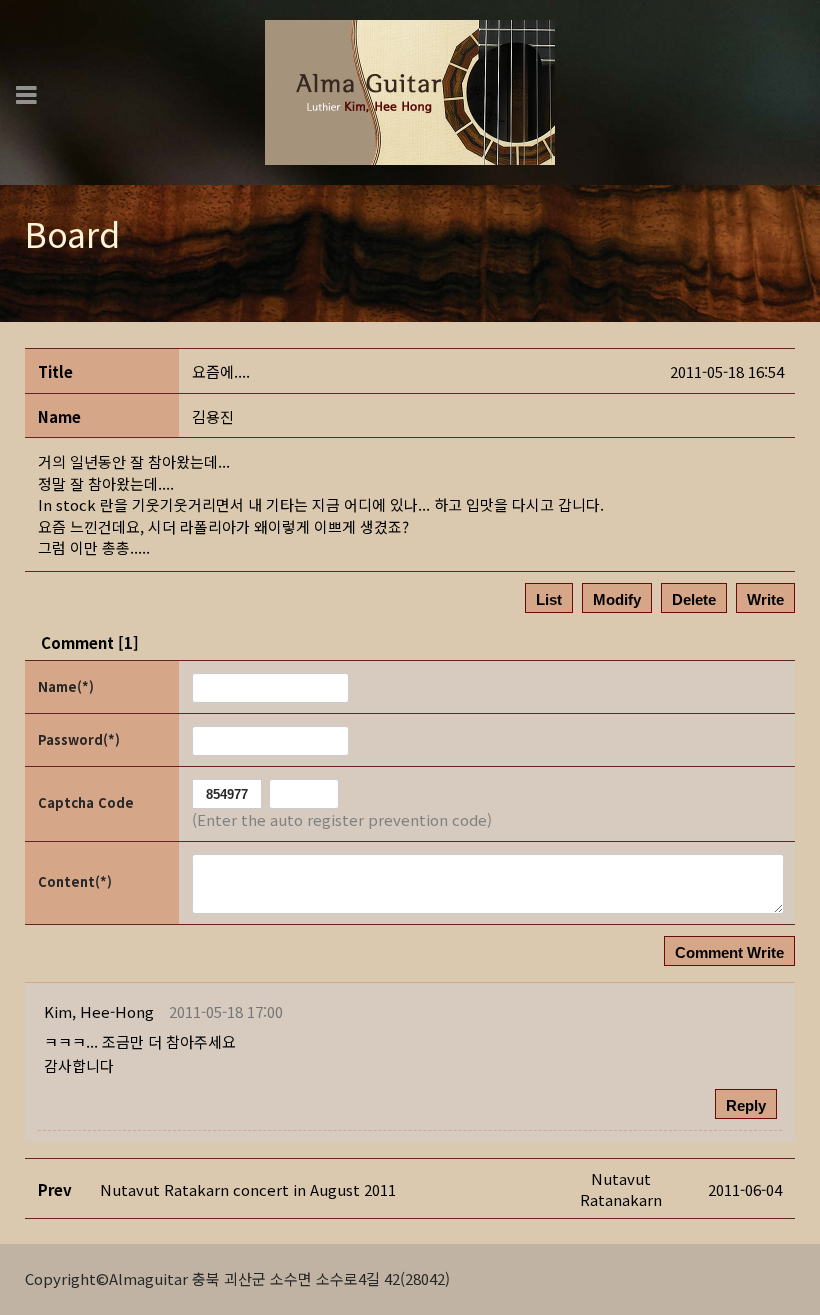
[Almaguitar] (410, 90)
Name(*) (66, 686)
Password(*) (79, 739)
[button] (99, 1011)
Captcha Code (86, 802)
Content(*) (75, 881)
